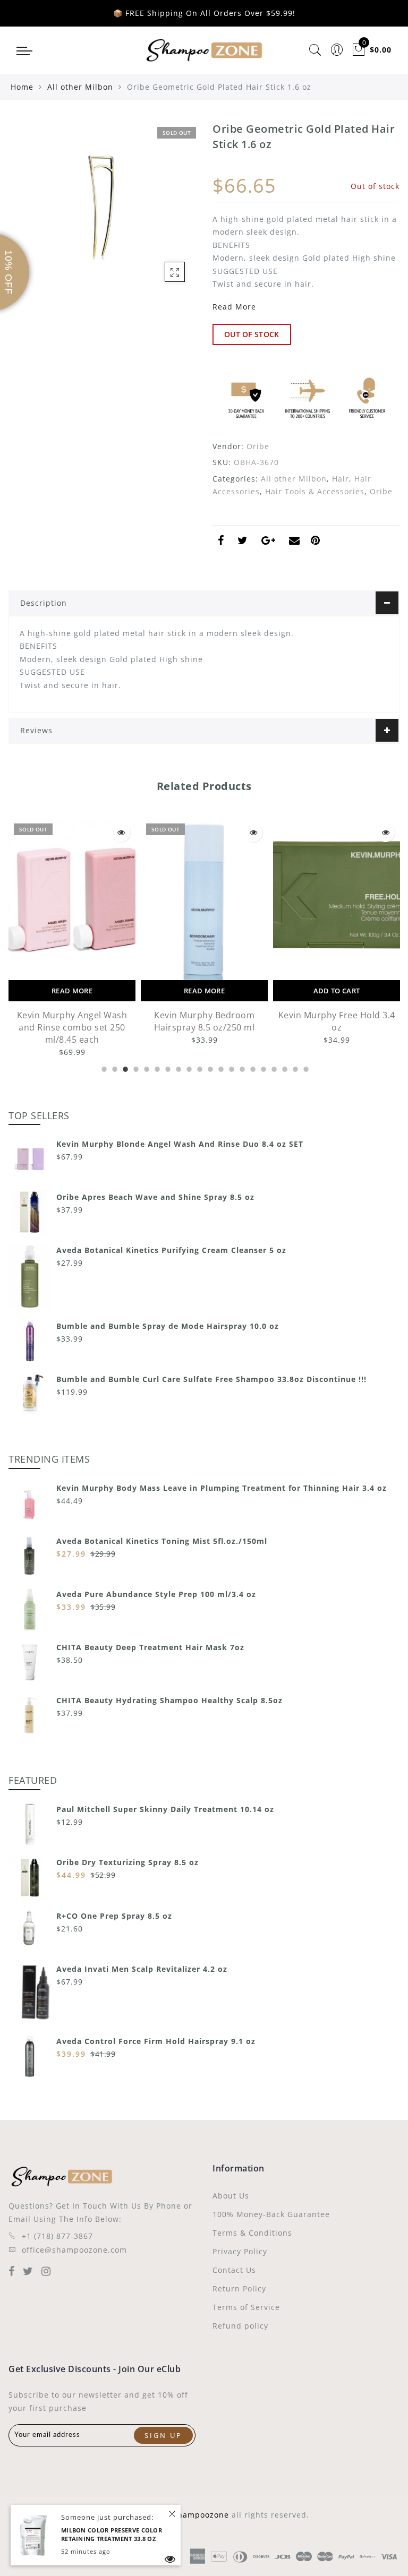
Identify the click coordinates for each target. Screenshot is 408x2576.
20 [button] (305, 1068)
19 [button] (294, 1068)
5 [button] (146, 1068)
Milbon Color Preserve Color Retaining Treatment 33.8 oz (112, 2535)
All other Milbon (80, 87)
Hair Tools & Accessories (315, 491)
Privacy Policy (240, 2251)
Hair (341, 479)
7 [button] (167, 1068)
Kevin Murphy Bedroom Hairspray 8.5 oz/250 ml (128, 1021)
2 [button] (114, 1068)
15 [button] (252, 1068)
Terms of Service (246, 2307)
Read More (234, 307)
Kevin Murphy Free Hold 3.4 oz (260, 1021)
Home (22, 87)
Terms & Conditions (252, 2233)
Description (44, 603)
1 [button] (103, 1068)
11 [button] (209, 1068)
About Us (231, 2196)
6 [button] (156, 1068)
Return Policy (239, 2289)
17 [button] (273, 1068)
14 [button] (241, 1068)
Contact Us (234, 2270)
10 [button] (199, 1068)
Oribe (258, 446)
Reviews (36, 730)
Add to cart (260, 991)
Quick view (45, 833)
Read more (128, 991)
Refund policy (240, 2326)
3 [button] (124, 1068)
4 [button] (135, 1068)
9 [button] (188, 1068)
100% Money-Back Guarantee (271, 2214)
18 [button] (284, 1068)
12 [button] (220, 1068)
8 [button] (177, 1068)
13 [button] (231, 1068)
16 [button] (262, 1068)
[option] (128, 933)
